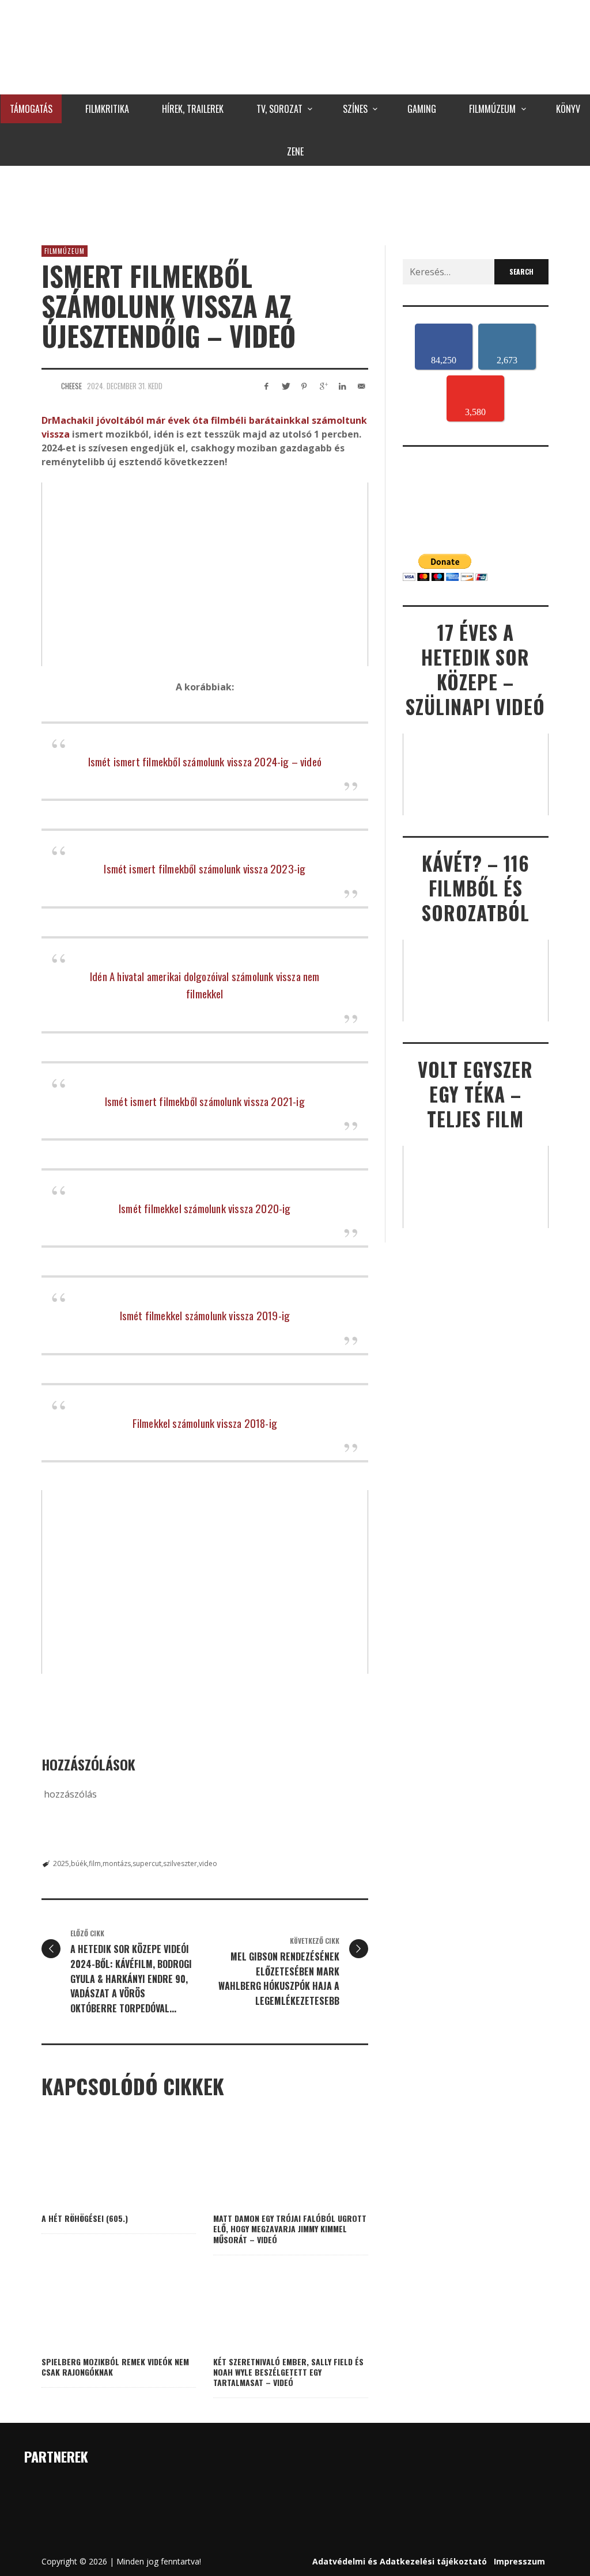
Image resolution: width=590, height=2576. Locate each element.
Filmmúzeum (65, 251)
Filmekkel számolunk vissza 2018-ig (205, 1423)
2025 (61, 1863)
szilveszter (180, 1863)
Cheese (71, 386)
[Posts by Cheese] (48, 386)
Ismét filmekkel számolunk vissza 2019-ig (205, 1315)
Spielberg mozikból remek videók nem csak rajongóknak (115, 2367)
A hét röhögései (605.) (85, 2218)
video (208, 1863)
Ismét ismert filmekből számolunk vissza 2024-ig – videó (205, 761)
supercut (147, 1863)
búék (79, 1863)
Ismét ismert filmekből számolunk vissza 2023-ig (205, 868)
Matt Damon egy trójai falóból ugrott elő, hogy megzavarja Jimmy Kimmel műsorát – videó (290, 2229)
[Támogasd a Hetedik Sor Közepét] (295, 203)
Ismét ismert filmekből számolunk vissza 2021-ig (205, 1101)
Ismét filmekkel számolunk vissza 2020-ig (205, 1208)
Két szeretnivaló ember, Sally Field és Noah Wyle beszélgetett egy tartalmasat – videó (288, 2372)
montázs (117, 1863)
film (95, 1863)
